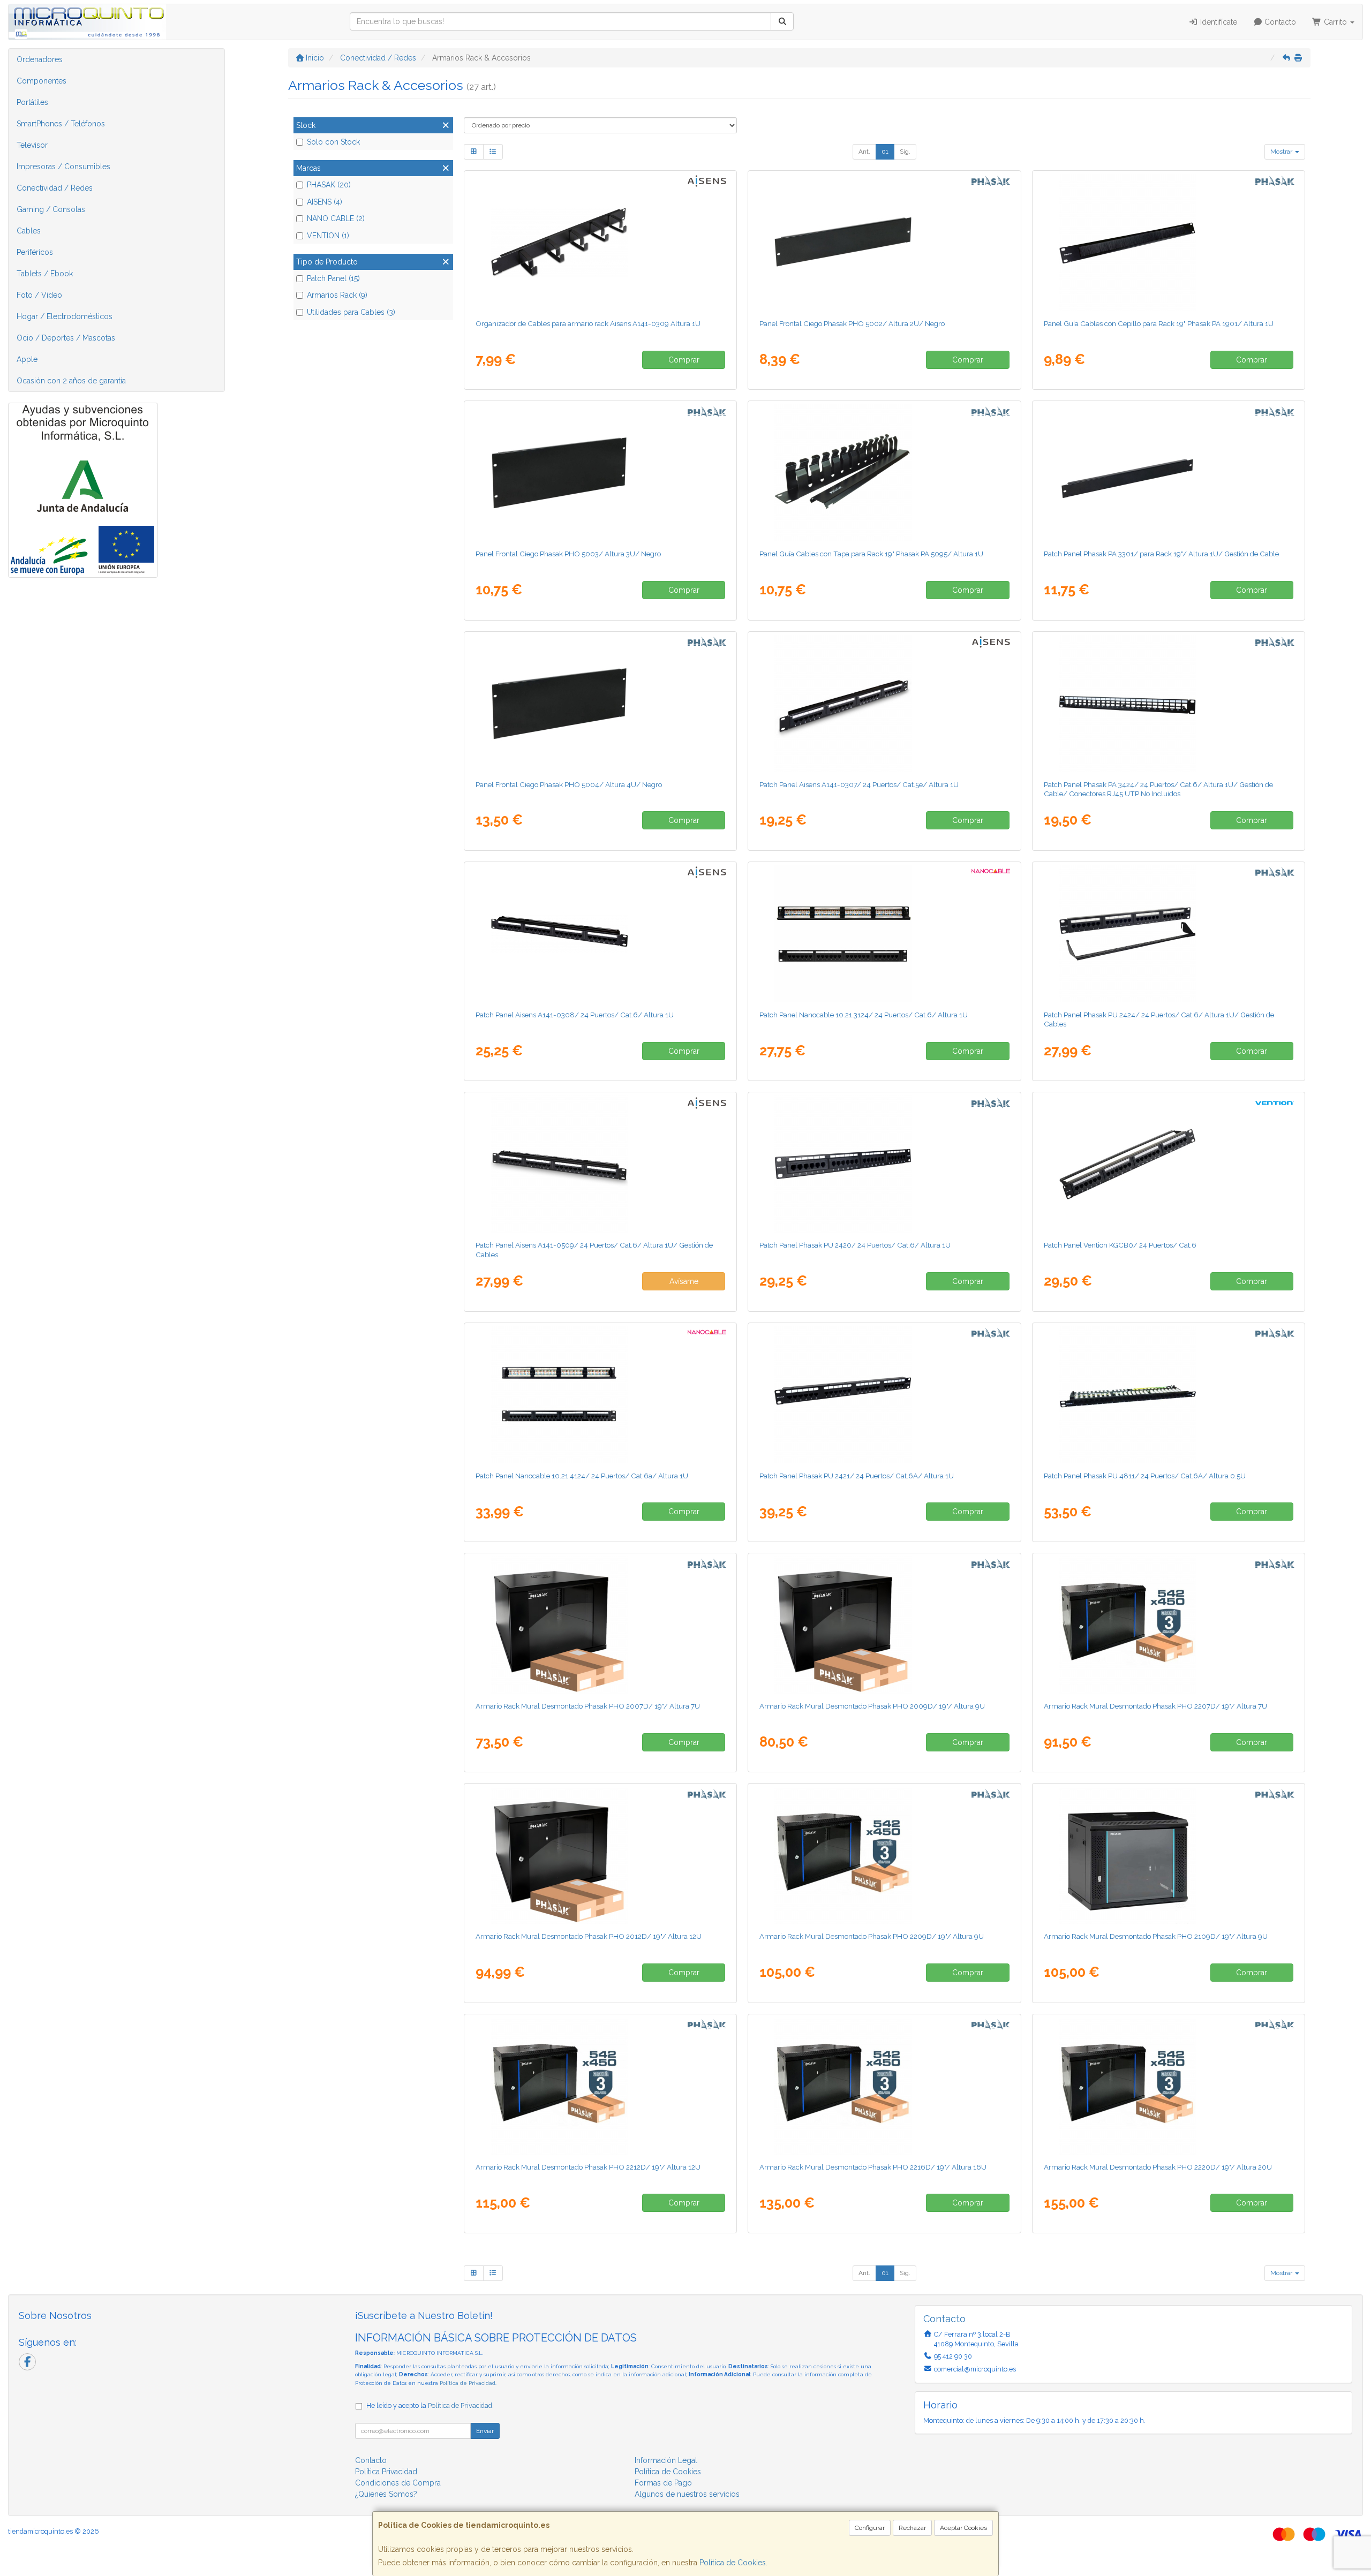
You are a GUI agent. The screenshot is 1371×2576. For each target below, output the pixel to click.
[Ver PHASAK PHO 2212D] (600, 2086)
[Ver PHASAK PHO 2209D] (884, 1855)
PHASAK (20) (329, 185)
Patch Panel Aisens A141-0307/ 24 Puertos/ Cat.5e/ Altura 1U (859, 784)
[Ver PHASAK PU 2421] (884, 1395)
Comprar (684, 360)
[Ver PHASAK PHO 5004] (600, 704)
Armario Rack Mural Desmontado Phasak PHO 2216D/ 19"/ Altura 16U (873, 2167)
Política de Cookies (733, 2563)
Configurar (870, 2528)
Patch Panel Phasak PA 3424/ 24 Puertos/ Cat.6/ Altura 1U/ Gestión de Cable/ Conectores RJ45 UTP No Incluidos (1158, 789)
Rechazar (912, 2528)
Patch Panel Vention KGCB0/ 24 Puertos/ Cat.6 (1120, 1245)
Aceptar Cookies (963, 2528)
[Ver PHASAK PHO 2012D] (600, 1855)
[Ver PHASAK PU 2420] (884, 1164)
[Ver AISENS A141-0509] (600, 1164)
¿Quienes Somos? (386, 2494)
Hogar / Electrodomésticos (65, 316)
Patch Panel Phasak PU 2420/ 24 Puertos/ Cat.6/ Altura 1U (855, 1245)
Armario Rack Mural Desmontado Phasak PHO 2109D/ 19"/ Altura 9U (1156, 1936)
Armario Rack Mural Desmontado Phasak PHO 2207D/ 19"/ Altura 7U (1155, 1706)
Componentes (42, 81)
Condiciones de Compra (398, 2483)
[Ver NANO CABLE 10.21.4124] (600, 1395)
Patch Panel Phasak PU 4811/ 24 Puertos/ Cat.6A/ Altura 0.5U (1145, 1476)
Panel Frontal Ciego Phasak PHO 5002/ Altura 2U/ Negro (852, 323)
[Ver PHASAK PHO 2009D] (884, 1625)
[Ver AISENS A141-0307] (884, 704)
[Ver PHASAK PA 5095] (884, 473)
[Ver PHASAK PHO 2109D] (1169, 1855)
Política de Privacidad (468, 2383)
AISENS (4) (325, 202)
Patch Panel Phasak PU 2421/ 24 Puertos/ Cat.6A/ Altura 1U (857, 1476)
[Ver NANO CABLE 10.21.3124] (884, 934)
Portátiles (32, 102)
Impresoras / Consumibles (63, 167)
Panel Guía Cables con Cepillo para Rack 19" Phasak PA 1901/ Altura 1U (1159, 323)
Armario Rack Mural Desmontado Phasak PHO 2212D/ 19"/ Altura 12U (588, 2167)
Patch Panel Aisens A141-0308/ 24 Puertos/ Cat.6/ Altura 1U (575, 1015)
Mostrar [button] (1282, 152)
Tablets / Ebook (45, 274)
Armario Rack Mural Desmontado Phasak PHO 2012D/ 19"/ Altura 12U (589, 1936)
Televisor (32, 145)
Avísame (684, 1281)
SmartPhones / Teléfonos (61, 124)
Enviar (485, 2431)
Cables (29, 231)
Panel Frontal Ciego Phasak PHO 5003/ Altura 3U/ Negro (568, 554)
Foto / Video (39, 295)
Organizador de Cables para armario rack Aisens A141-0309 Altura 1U (588, 323)
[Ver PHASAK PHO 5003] (600, 473)
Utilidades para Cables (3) (351, 312)
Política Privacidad (386, 2472)
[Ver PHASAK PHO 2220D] (1169, 2086)
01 (885, 152)
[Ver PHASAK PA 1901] (1169, 243)
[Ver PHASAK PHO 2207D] (1169, 1625)
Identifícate (1218, 22)
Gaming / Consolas (51, 209)
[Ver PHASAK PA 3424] (1169, 704)
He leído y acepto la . (430, 2405)
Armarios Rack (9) (337, 295)
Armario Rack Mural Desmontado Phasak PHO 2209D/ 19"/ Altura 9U (872, 1936)
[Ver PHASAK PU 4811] (1169, 1395)
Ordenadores (40, 59)
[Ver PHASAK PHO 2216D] (884, 2086)
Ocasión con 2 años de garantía (71, 381)
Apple (27, 359)
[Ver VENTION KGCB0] (1169, 1164)
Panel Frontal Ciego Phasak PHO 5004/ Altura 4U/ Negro (569, 784)
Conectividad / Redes (55, 188)
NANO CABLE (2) (336, 218)
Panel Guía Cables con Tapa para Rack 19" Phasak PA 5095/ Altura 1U (871, 554)
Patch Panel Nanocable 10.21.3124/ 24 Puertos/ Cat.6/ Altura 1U (864, 1015)
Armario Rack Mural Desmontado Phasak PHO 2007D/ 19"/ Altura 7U (588, 1706)
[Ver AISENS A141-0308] (600, 934)
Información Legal (666, 2460)
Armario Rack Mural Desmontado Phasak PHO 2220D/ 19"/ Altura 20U (1158, 2167)
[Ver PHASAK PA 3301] (1169, 473)
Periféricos (35, 252)
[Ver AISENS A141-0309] (600, 243)
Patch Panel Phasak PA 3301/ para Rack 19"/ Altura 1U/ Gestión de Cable (1161, 554)
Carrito (1335, 22)
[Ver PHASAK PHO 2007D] (600, 1625)
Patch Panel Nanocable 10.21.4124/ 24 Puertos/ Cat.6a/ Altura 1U (582, 1476)
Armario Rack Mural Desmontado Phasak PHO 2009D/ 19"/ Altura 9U (872, 1706)
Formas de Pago (663, 2483)
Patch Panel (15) (333, 278)
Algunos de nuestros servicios (687, 2494)
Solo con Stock (333, 142)
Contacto (1279, 22)
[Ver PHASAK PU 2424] (1169, 934)
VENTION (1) (328, 236)
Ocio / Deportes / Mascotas (66, 338)
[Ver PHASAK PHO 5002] (884, 243)
